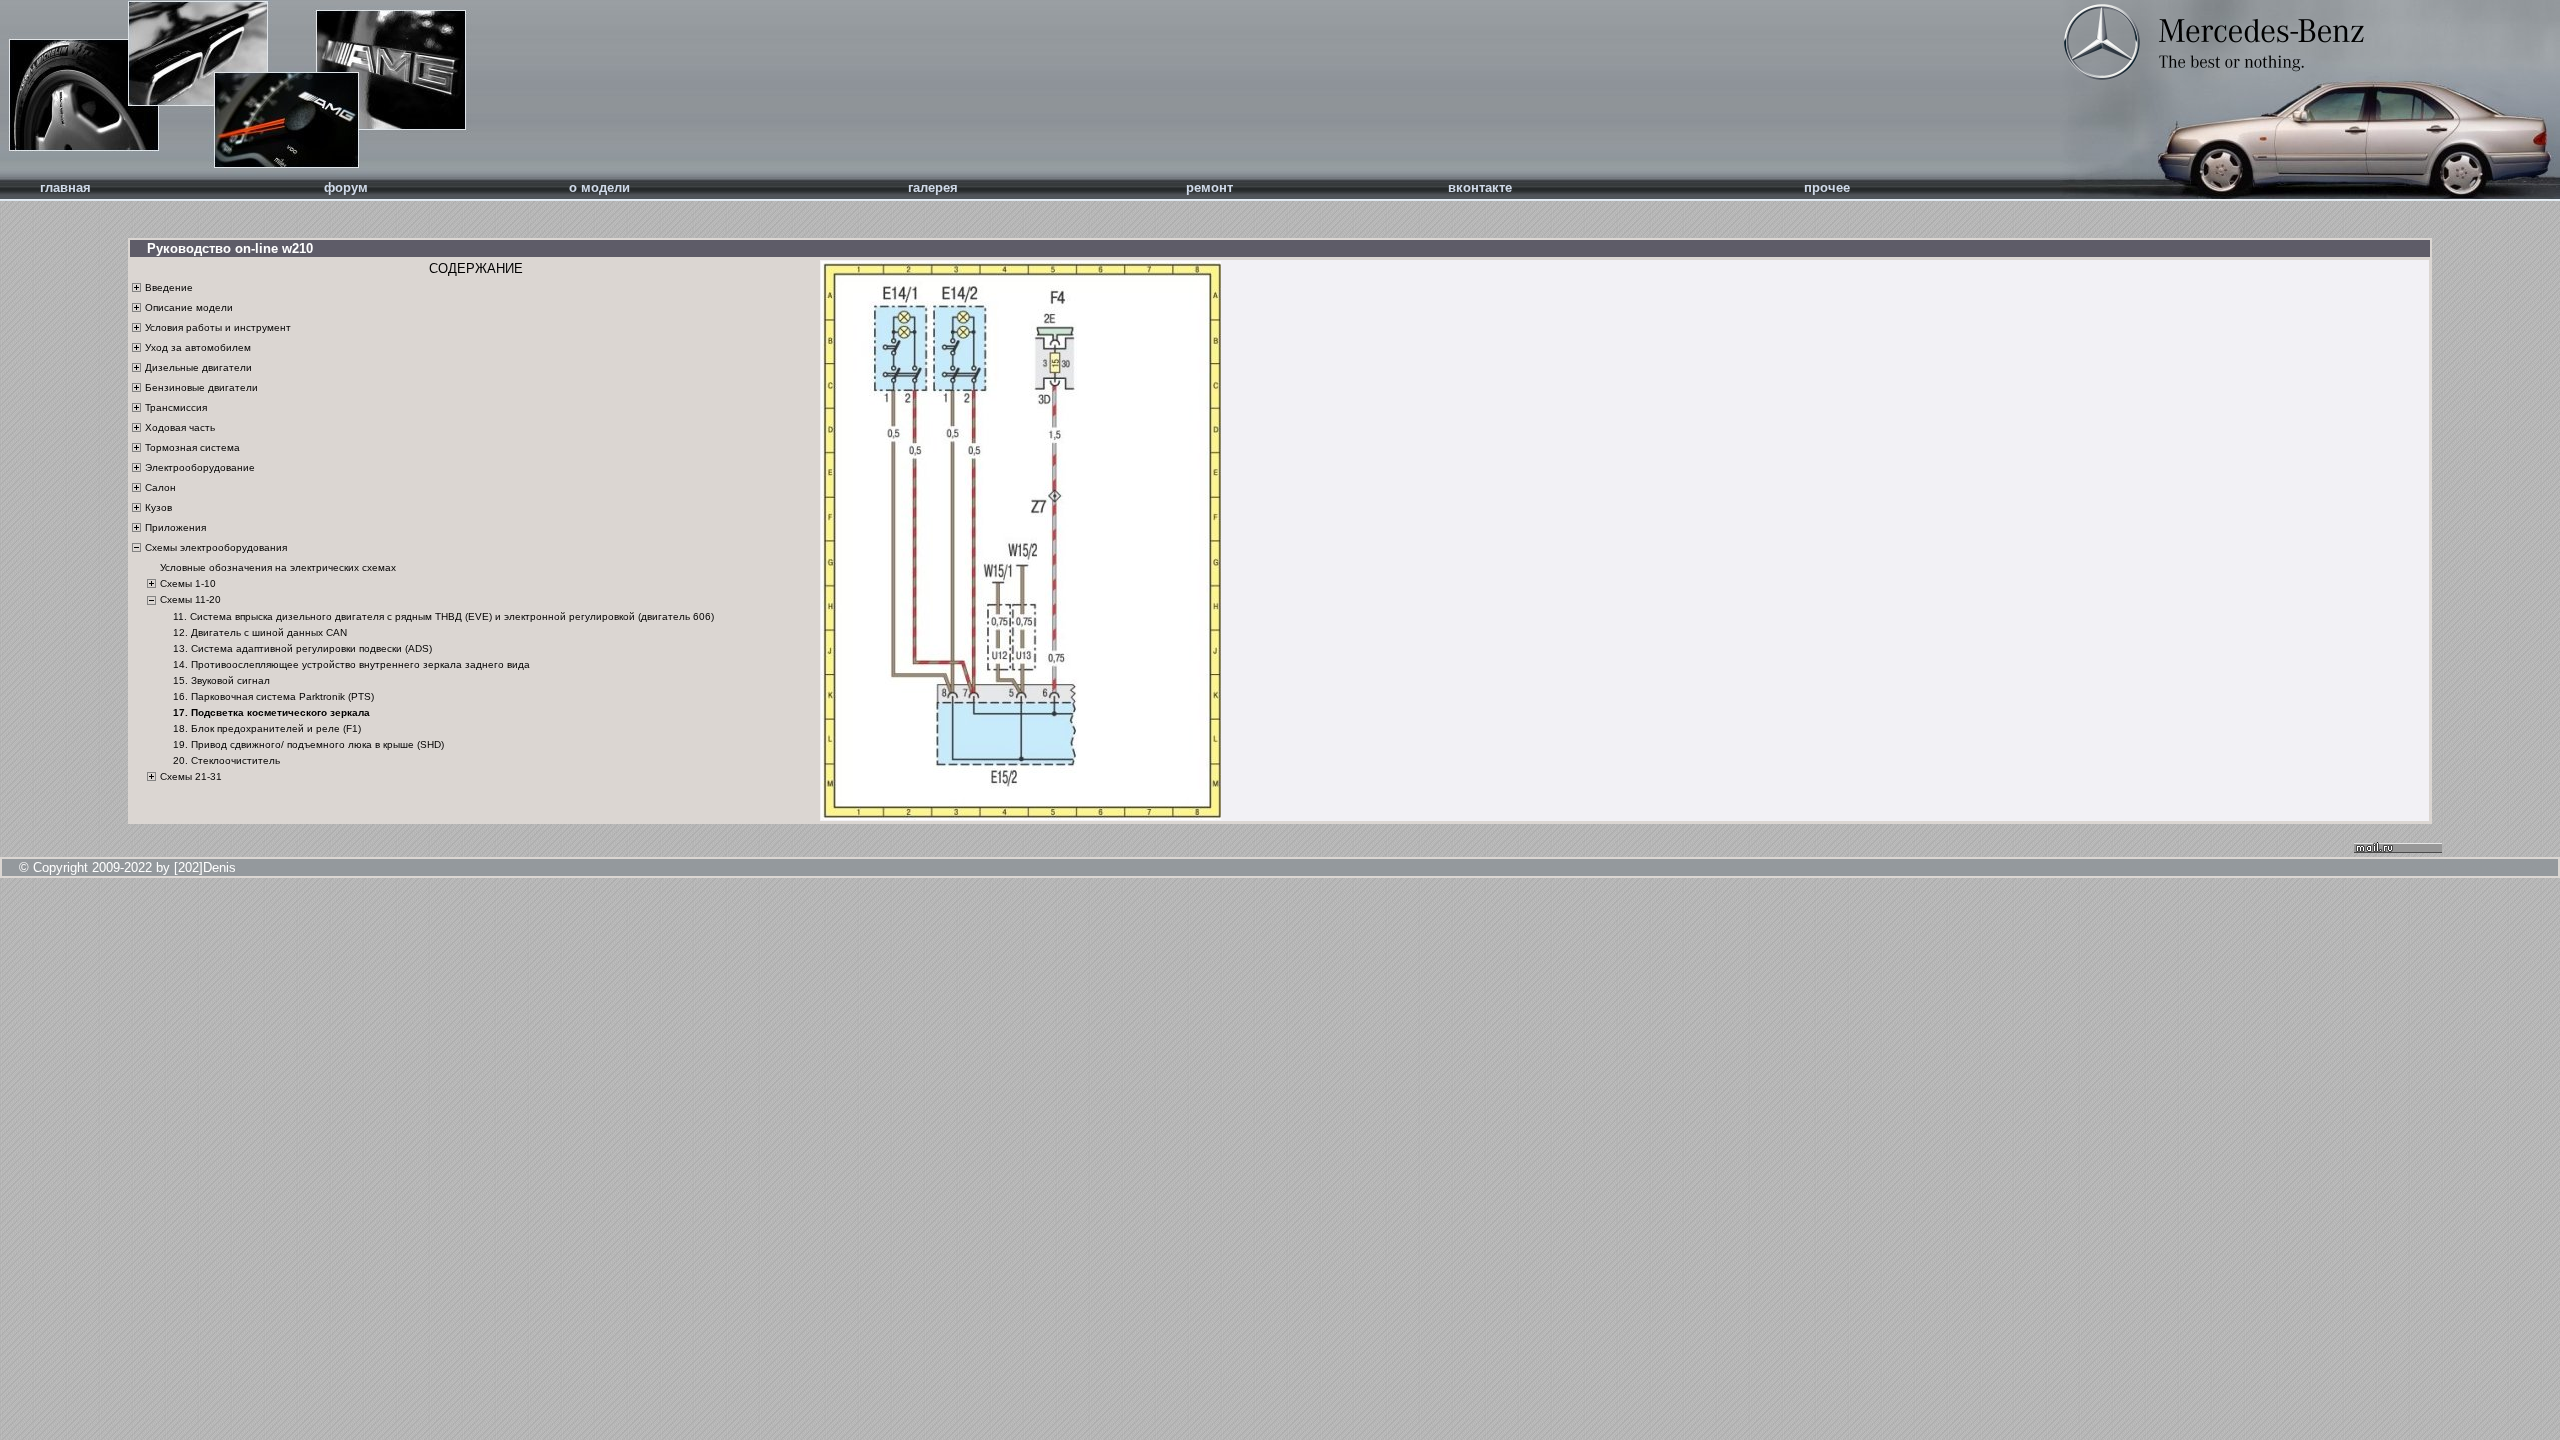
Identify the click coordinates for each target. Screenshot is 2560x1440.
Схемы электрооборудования (216, 547)
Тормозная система (192, 447)
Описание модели (189, 307)
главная (65, 187)
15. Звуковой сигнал (221, 680)
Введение (169, 287)
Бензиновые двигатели (201, 387)
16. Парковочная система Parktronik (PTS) (273, 696)
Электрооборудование (200, 467)
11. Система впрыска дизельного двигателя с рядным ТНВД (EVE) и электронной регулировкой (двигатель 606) (443, 616)
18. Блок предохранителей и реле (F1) (267, 728)
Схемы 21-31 (191, 776)
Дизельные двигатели (198, 367)
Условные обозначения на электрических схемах (278, 567)
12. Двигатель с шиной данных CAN (260, 632)
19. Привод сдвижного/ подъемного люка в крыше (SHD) (308, 744)
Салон (160, 487)
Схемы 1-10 (188, 583)
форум (346, 187)
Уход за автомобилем (198, 347)
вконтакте (1480, 187)
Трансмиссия (176, 407)
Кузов (158, 507)
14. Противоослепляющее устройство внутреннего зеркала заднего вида (351, 664)
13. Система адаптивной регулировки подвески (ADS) (302, 648)
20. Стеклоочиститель (226, 760)
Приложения (175, 527)
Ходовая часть (180, 427)
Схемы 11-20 (190, 599)
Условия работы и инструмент (218, 327)
